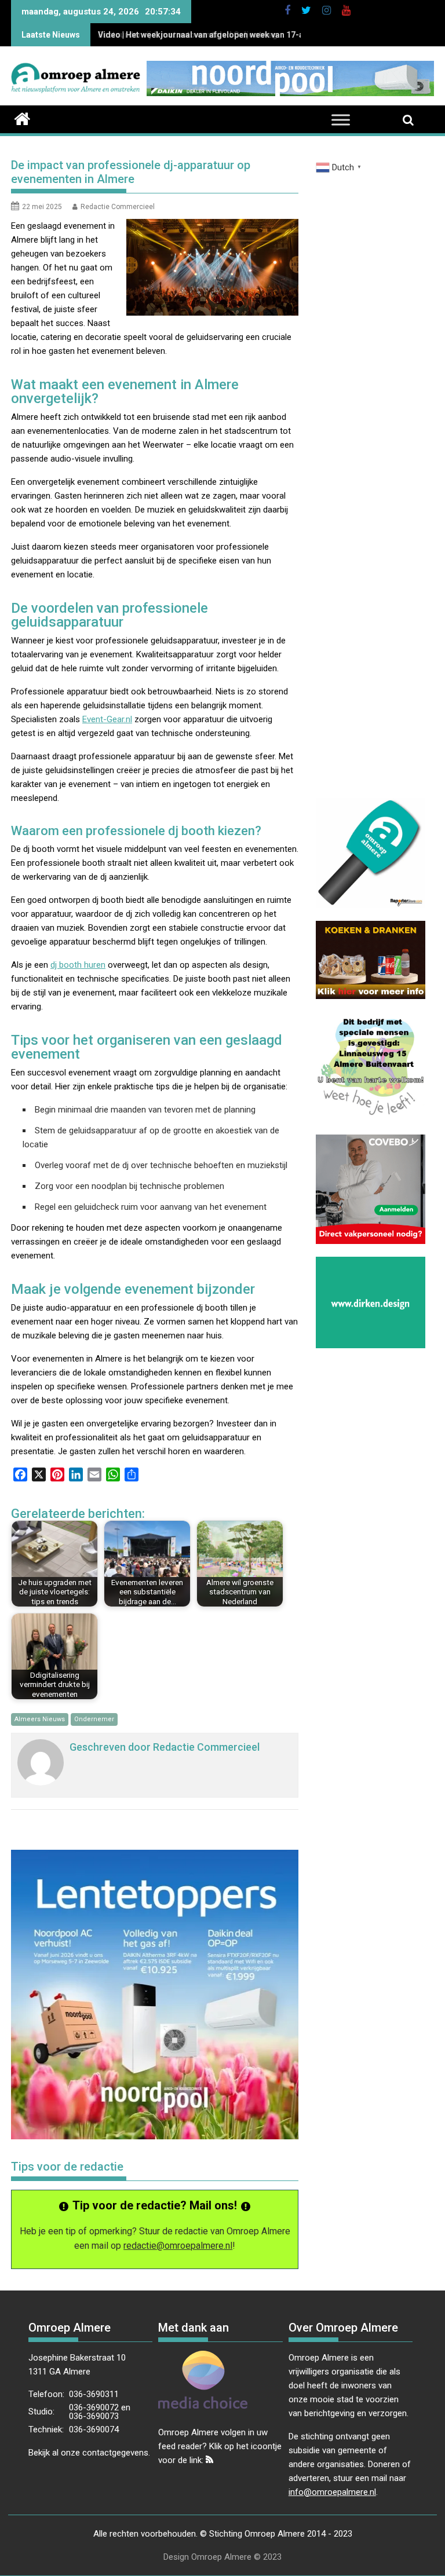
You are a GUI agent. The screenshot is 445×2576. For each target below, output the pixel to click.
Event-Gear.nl (107, 719)
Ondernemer (94, 1719)
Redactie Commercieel (118, 207)
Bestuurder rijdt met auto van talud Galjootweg (188, 35)
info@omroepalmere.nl (332, 2492)
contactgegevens (115, 2453)
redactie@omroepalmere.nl (178, 2246)
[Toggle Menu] (341, 120)
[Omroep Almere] (22, 118)
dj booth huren (78, 965)
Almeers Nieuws (40, 1719)
